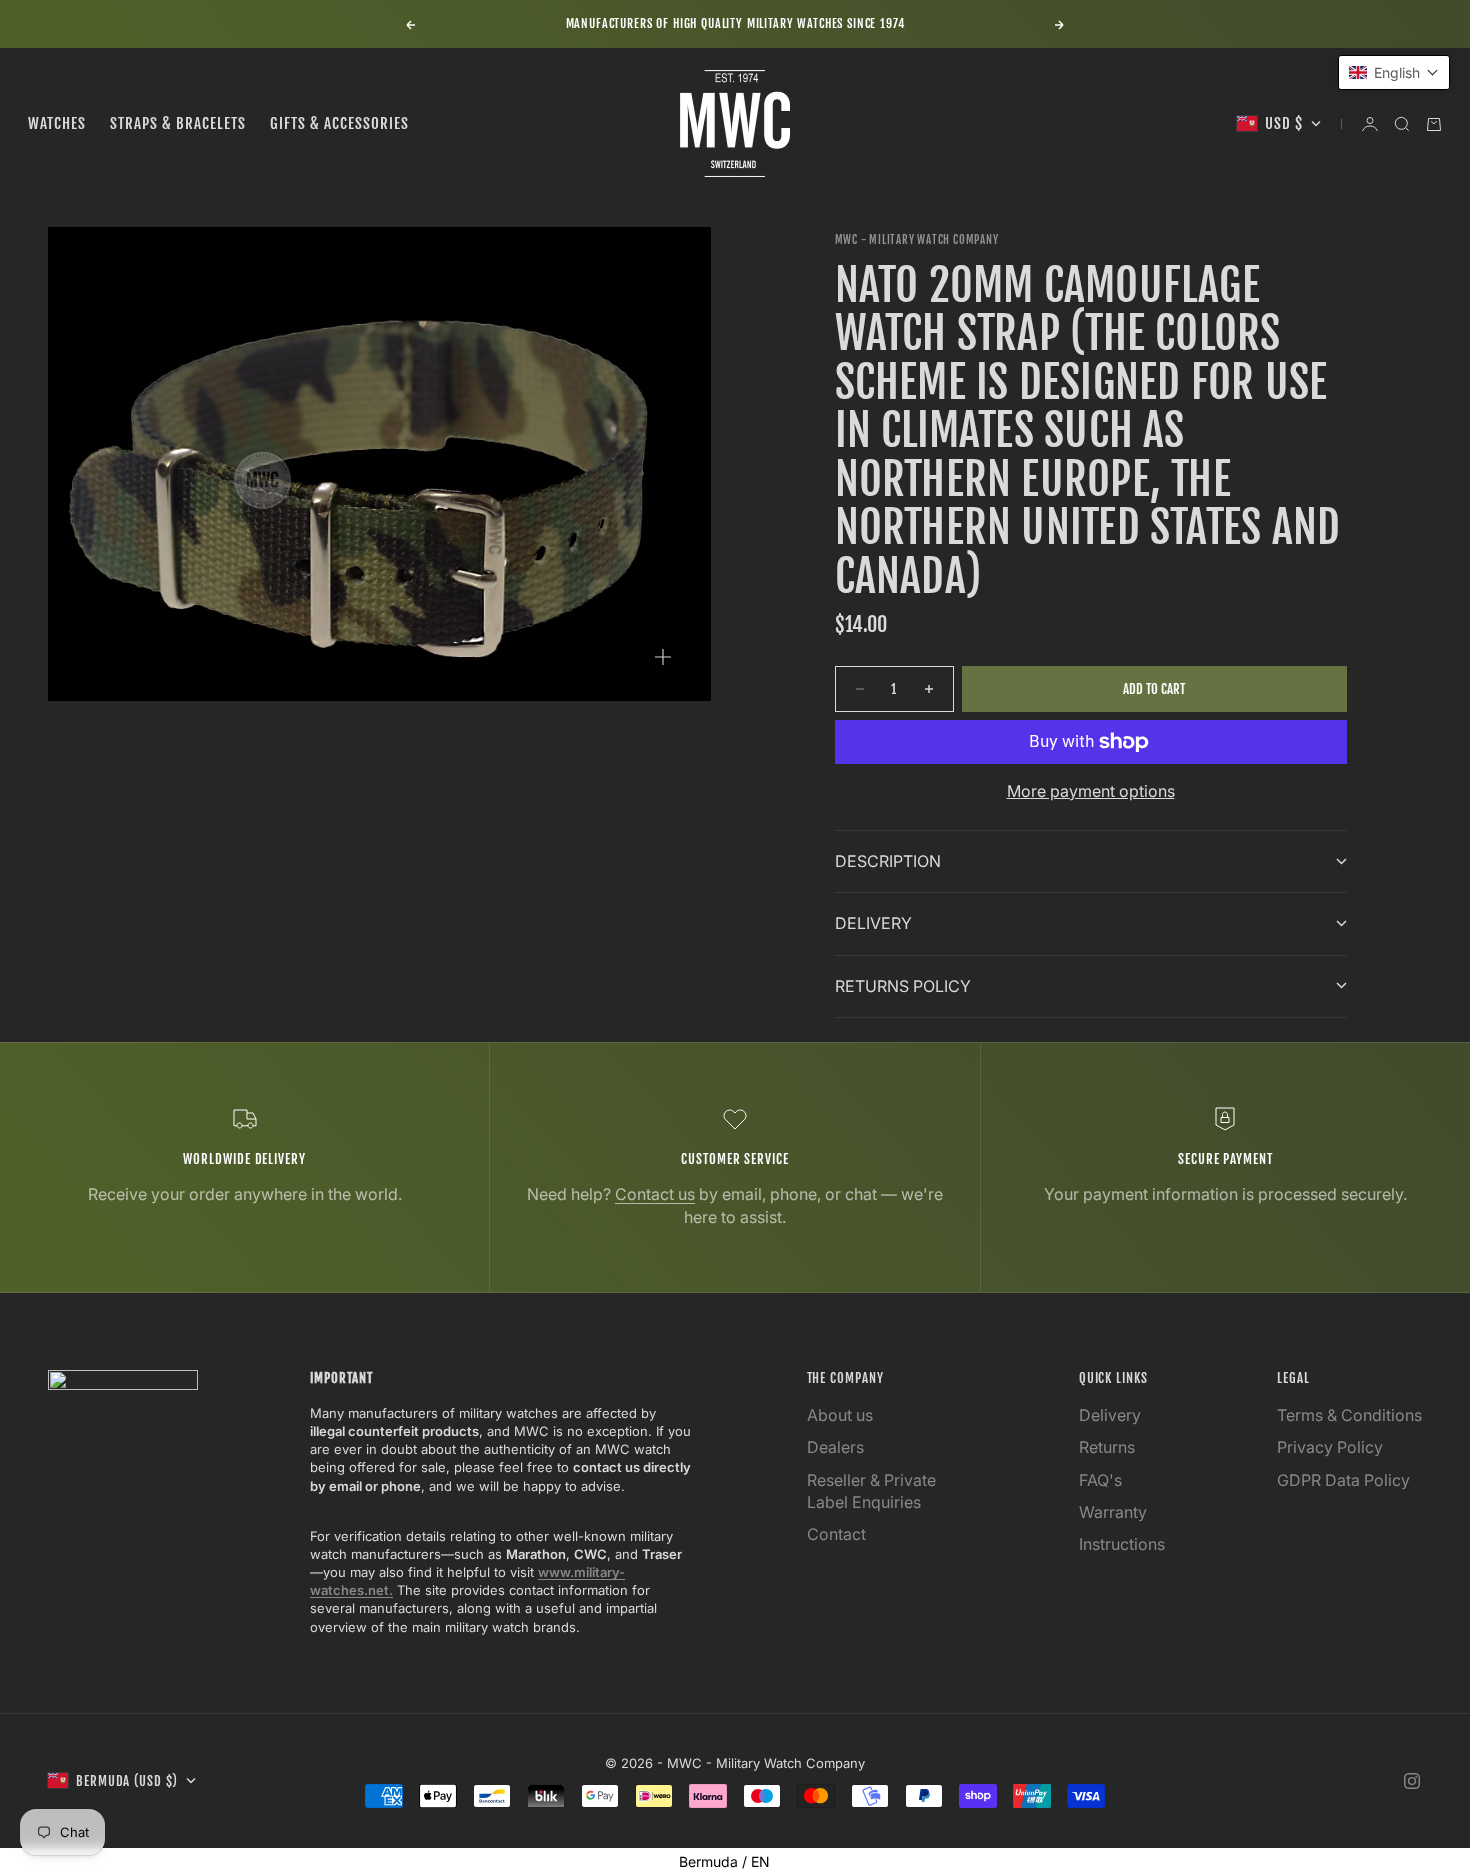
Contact (836, 1534)
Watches (57, 123)
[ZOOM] (663, 657)
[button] (1394, 72)
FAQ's (1100, 1480)
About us (840, 1415)
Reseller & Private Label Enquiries (871, 1491)
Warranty (1113, 1512)
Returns (1107, 1447)
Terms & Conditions (1349, 1415)
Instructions (1122, 1544)
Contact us (655, 1194)
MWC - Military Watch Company (917, 240)
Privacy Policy (1330, 1447)
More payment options (1091, 791)
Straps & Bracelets (178, 123)
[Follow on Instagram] (1412, 1781)
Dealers (835, 1447)
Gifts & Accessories (339, 123)
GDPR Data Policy (1343, 1480)
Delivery (1110, 1415)
